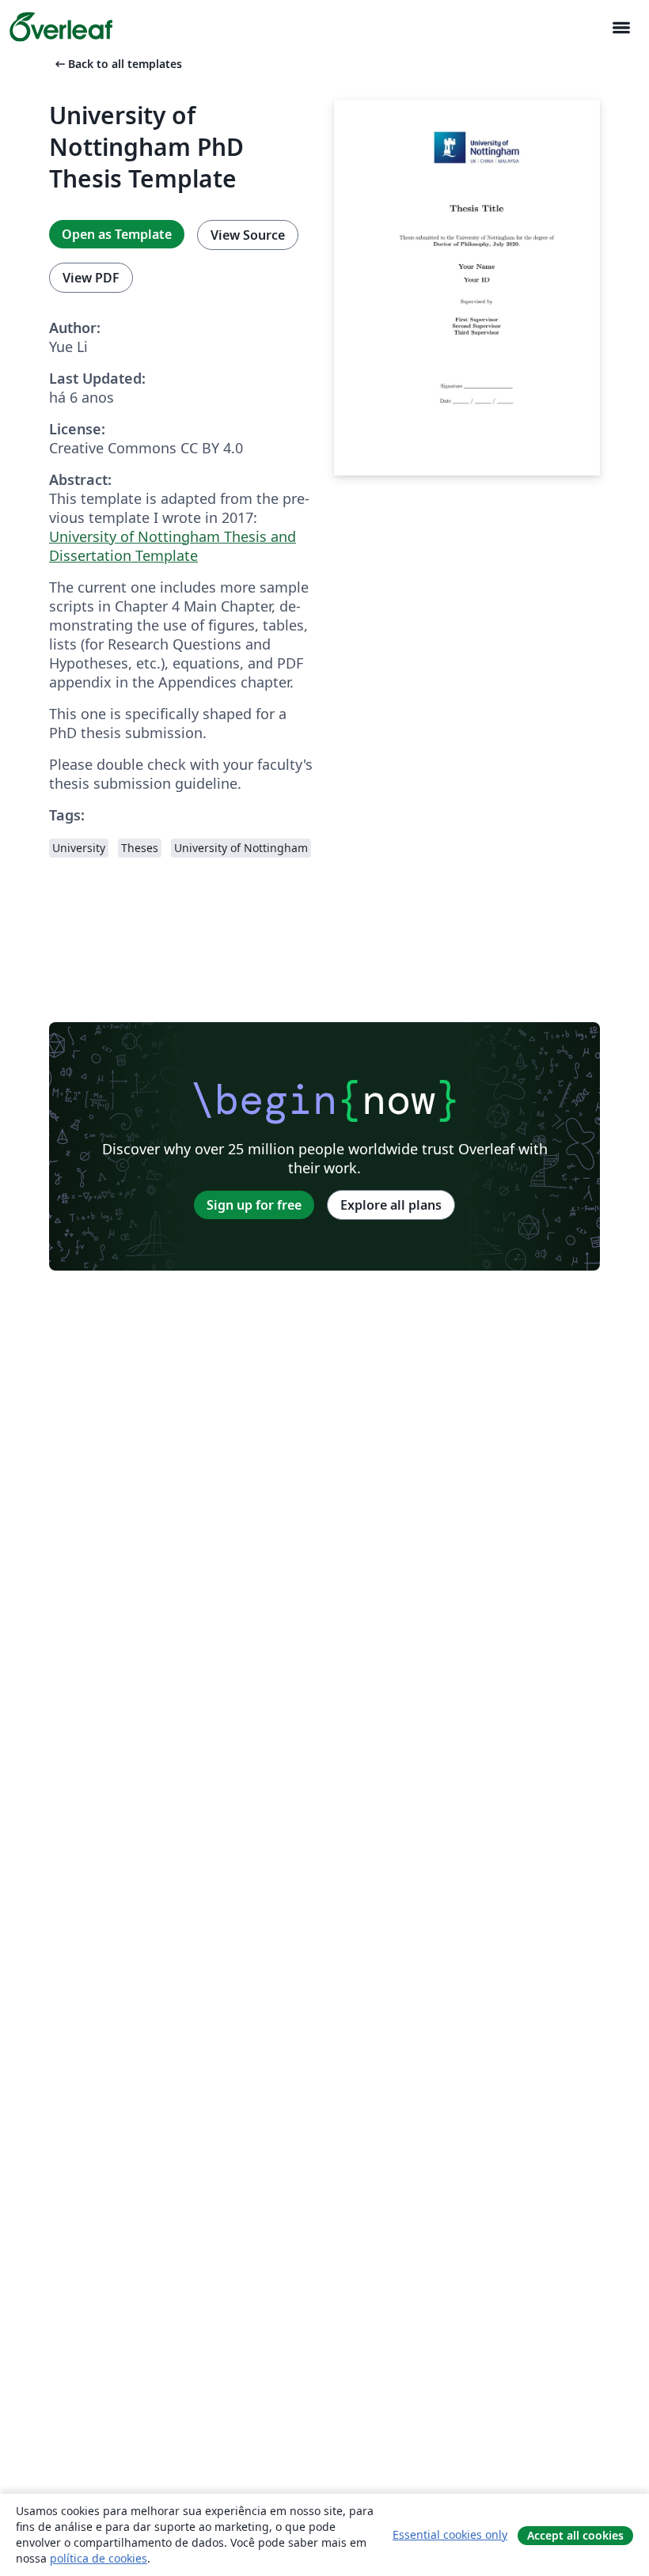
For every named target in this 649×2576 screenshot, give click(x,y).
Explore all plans (391, 1205)
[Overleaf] (61, 27)
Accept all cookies (575, 2535)
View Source (248, 235)
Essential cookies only (450, 2534)
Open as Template (117, 234)
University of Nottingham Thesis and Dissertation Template (173, 546)
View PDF (91, 278)
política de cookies (99, 2558)
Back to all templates (117, 64)
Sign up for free (254, 1205)
